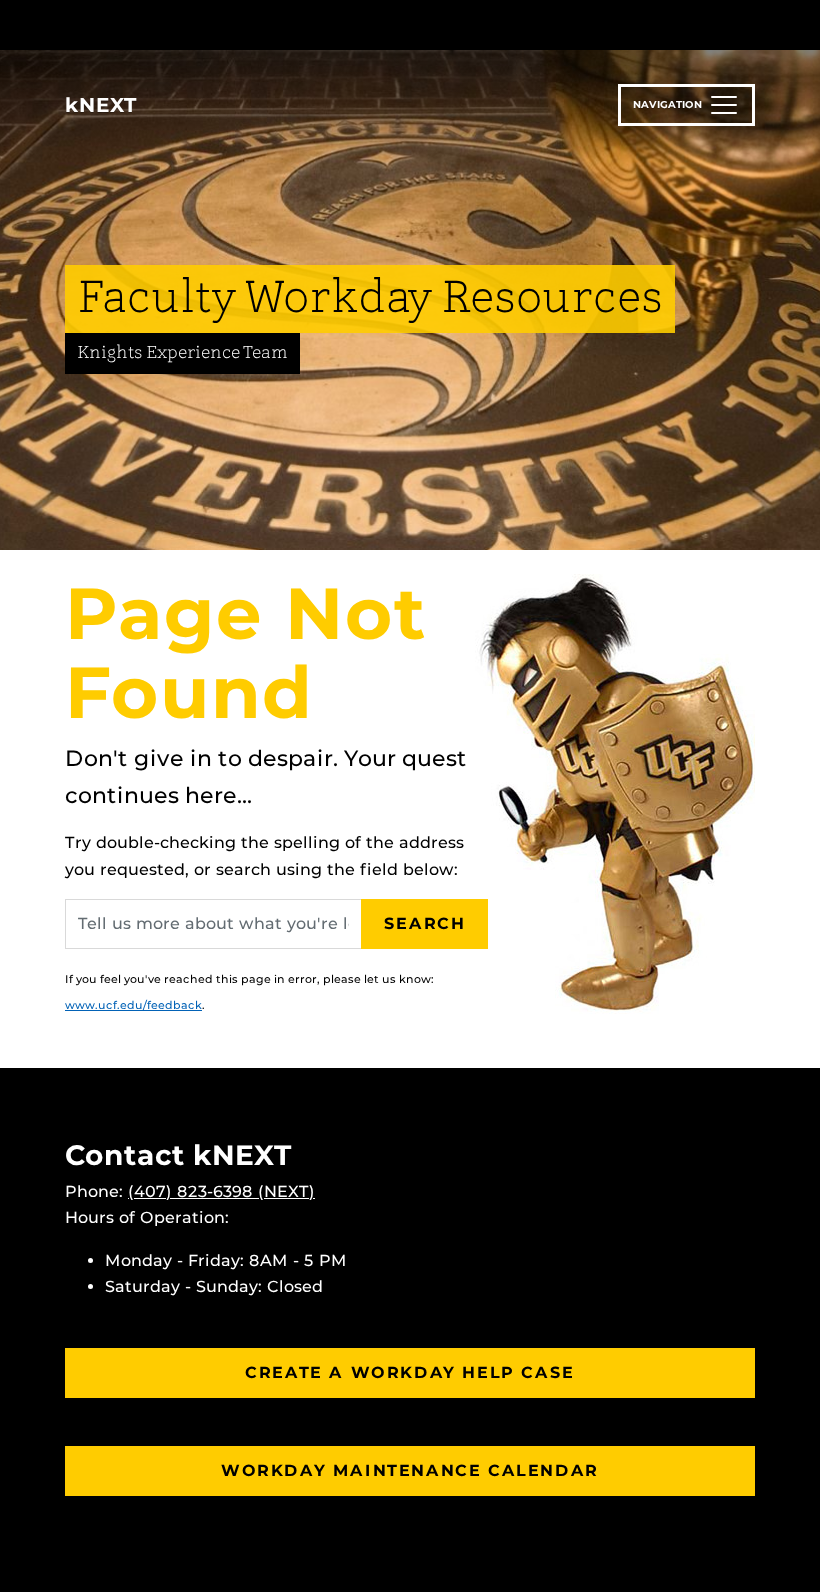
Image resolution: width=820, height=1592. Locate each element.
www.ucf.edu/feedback (133, 1005)
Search (425, 923)
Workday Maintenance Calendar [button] (410, 1470)
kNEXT (101, 105)
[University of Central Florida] (198, 24)
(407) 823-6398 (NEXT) (221, 1191)
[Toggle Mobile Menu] (750, 23)
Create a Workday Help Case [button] (410, 1372)
